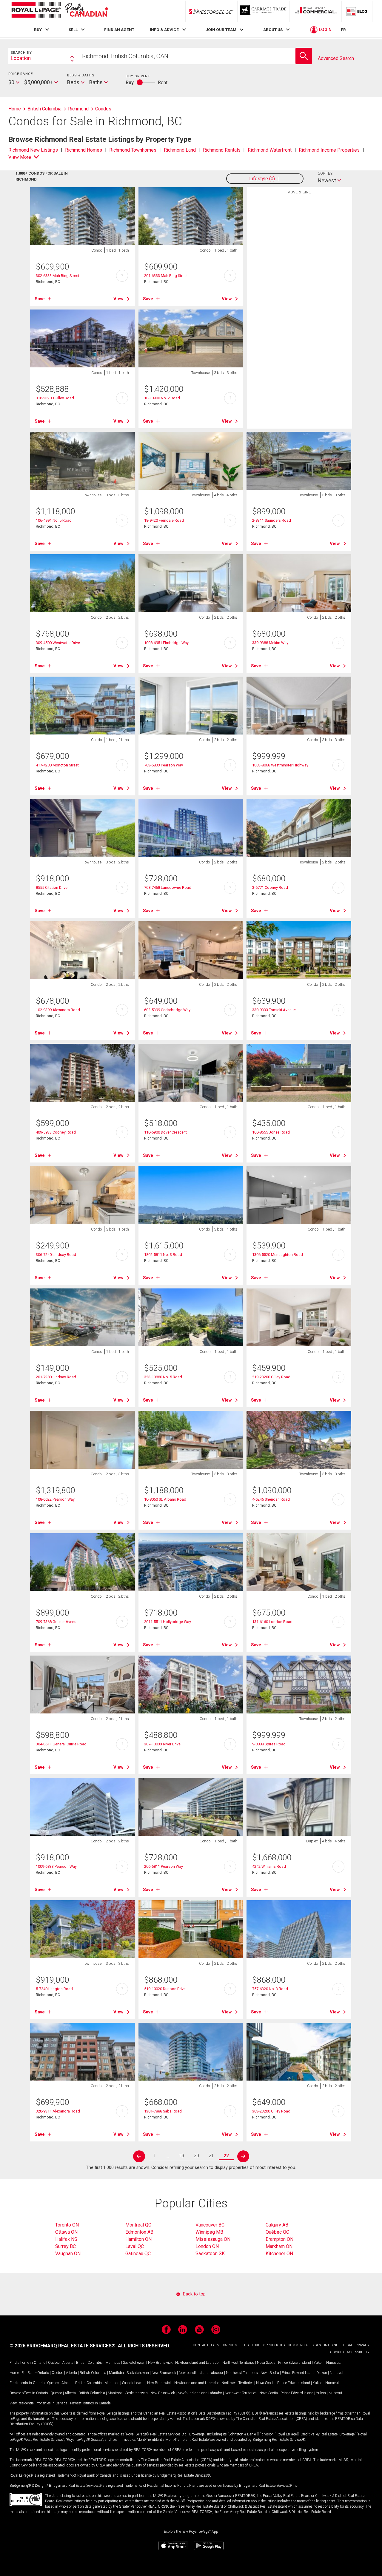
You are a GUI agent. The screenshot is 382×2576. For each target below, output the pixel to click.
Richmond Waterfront (270, 150)
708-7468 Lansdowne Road (168, 887)
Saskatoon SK (210, 2254)
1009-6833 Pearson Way (56, 1866)
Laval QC (135, 2246)
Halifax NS (66, 2239)
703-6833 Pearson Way (164, 765)
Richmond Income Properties (329, 150)
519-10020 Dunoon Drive (165, 1989)
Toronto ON (67, 2225)
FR (343, 30)
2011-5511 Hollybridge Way (168, 1622)
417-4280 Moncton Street (57, 765)
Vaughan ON (68, 2254)
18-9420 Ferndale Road (164, 520)
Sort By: (326, 173)
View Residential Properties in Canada (38, 2403)
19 (181, 2156)
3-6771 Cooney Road (270, 887)
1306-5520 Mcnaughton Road (278, 1255)
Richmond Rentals (222, 150)
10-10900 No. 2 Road (162, 398)
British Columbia (89, 2363)
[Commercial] (316, 11)
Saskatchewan (134, 2363)
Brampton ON (279, 2239)
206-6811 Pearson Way (164, 1866)
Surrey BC (66, 2246)
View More (20, 157)
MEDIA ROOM (227, 2345)
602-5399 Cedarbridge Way (167, 1010)
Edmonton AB (139, 2232)
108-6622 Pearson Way (55, 1499)
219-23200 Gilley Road (271, 1377)
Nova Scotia (266, 2363)
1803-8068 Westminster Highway (280, 765)
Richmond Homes (84, 150)
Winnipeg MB (209, 2232)
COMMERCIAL (299, 2345)
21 (211, 2156)
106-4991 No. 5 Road (54, 520)
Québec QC (277, 2232)
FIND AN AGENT (119, 30)
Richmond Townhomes (133, 150)
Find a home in (21, 2363)
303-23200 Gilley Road (271, 2111)
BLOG (245, 2345)
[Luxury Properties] (264, 11)
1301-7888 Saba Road (163, 2111)
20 (196, 2156)
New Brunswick (160, 2363)
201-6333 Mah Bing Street (166, 276)
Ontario (40, 2363)
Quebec (54, 2363)
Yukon (319, 2363)
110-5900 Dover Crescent (165, 1132)
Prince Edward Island (295, 2363)
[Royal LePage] (60, 11)
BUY (38, 30)
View (118, 299)
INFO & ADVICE (164, 30)
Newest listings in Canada (90, 2403)
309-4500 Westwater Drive (58, 643)
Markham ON (279, 2246)
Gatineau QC (138, 2254)
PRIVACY (363, 2345)
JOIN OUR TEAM (221, 30)
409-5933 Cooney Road (56, 1132)
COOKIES (337, 2352)
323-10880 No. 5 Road (163, 1377)
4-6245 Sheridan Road (271, 1499)
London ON (207, 2246)
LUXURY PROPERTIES (268, 2345)
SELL (73, 30)
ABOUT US (273, 30)
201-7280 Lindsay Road (56, 1377)
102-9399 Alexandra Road (58, 1010)
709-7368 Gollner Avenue (57, 1622)
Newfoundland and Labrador (197, 2363)
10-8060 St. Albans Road (165, 1499)
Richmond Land (180, 150)
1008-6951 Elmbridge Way (166, 643)
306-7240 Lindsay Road (56, 1255)
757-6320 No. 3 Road (270, 1989)
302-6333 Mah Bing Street (58, 276)
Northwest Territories (238, 2363)
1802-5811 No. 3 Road (163, 1255)
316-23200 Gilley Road (55, 398)
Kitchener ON (279, 2254)
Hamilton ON (138, 2239)
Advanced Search (336, 58)
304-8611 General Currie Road (61, 1744)
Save (40, 299)
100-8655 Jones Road (271, 1132)
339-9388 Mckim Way (270, 643)
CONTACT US (203, 2345)
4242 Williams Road (269, 1866)
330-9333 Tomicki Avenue (274, 1010)
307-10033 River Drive (162, 1744)
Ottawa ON (66, 2232)
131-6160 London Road (272, 1622)
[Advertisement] (300, 290)
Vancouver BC (210, 2225)
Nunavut (333, 2363)
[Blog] (357, 11)
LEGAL (348, 2345)
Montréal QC (138, 2225)
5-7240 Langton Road (54, 1989)
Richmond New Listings (33, 150)
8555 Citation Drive (52, 887)
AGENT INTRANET (326, 2345)
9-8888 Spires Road (269, 1744)
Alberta (68, 2363)
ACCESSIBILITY (358, 2352)
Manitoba (113, 2363)
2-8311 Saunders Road (272, 520)
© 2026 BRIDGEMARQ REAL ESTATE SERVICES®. (63, 2346)
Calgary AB (277, 2225)
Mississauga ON (213, 2239)
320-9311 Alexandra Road (58, 2111)
